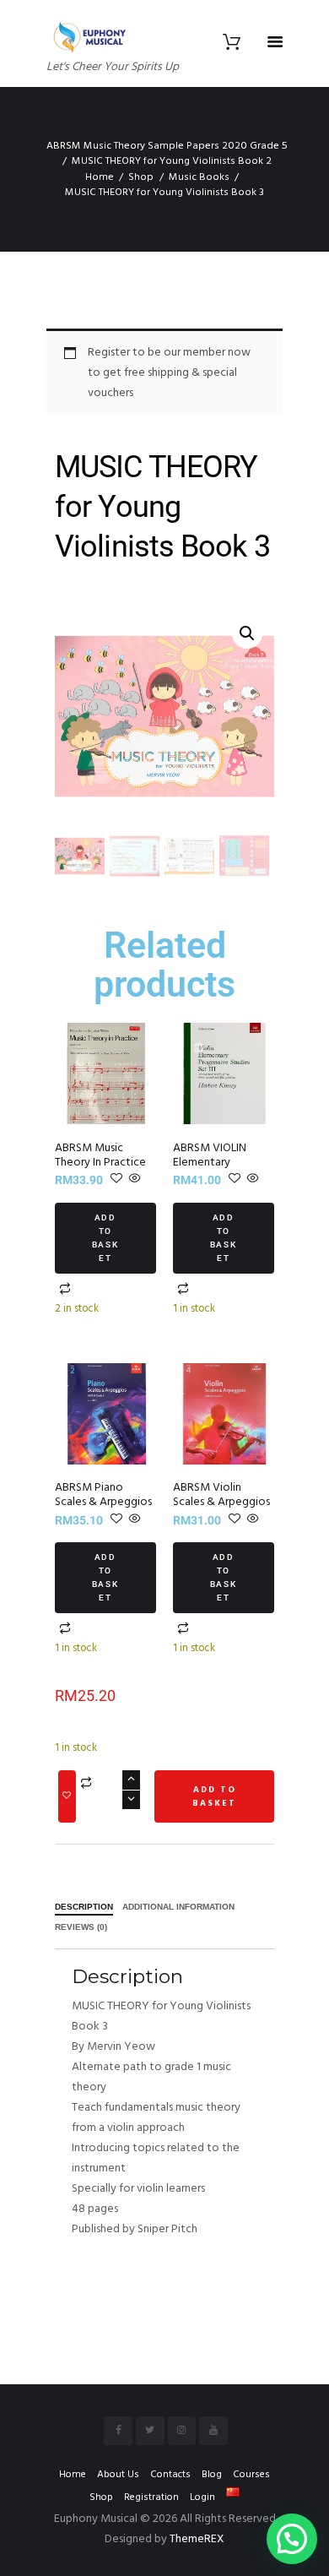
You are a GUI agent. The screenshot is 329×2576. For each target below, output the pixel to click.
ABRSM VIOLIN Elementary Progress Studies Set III (214, 1170)
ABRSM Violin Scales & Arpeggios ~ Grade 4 (221, 1502)
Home (100, 177)
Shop (141, 177)
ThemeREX (197, 2539)
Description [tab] (84, 1907)
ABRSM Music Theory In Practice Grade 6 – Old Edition (100, 1170)
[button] (247, 633)
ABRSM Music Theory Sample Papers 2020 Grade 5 (167, 146)
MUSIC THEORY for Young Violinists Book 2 (172, 161)
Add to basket (106, 1238)
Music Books (199, 177)
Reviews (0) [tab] (81, 1927)
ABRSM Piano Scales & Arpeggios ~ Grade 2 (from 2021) (103, 1509)
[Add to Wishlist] (67, 1796)
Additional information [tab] (178, 1907)
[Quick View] (134, 1180)
